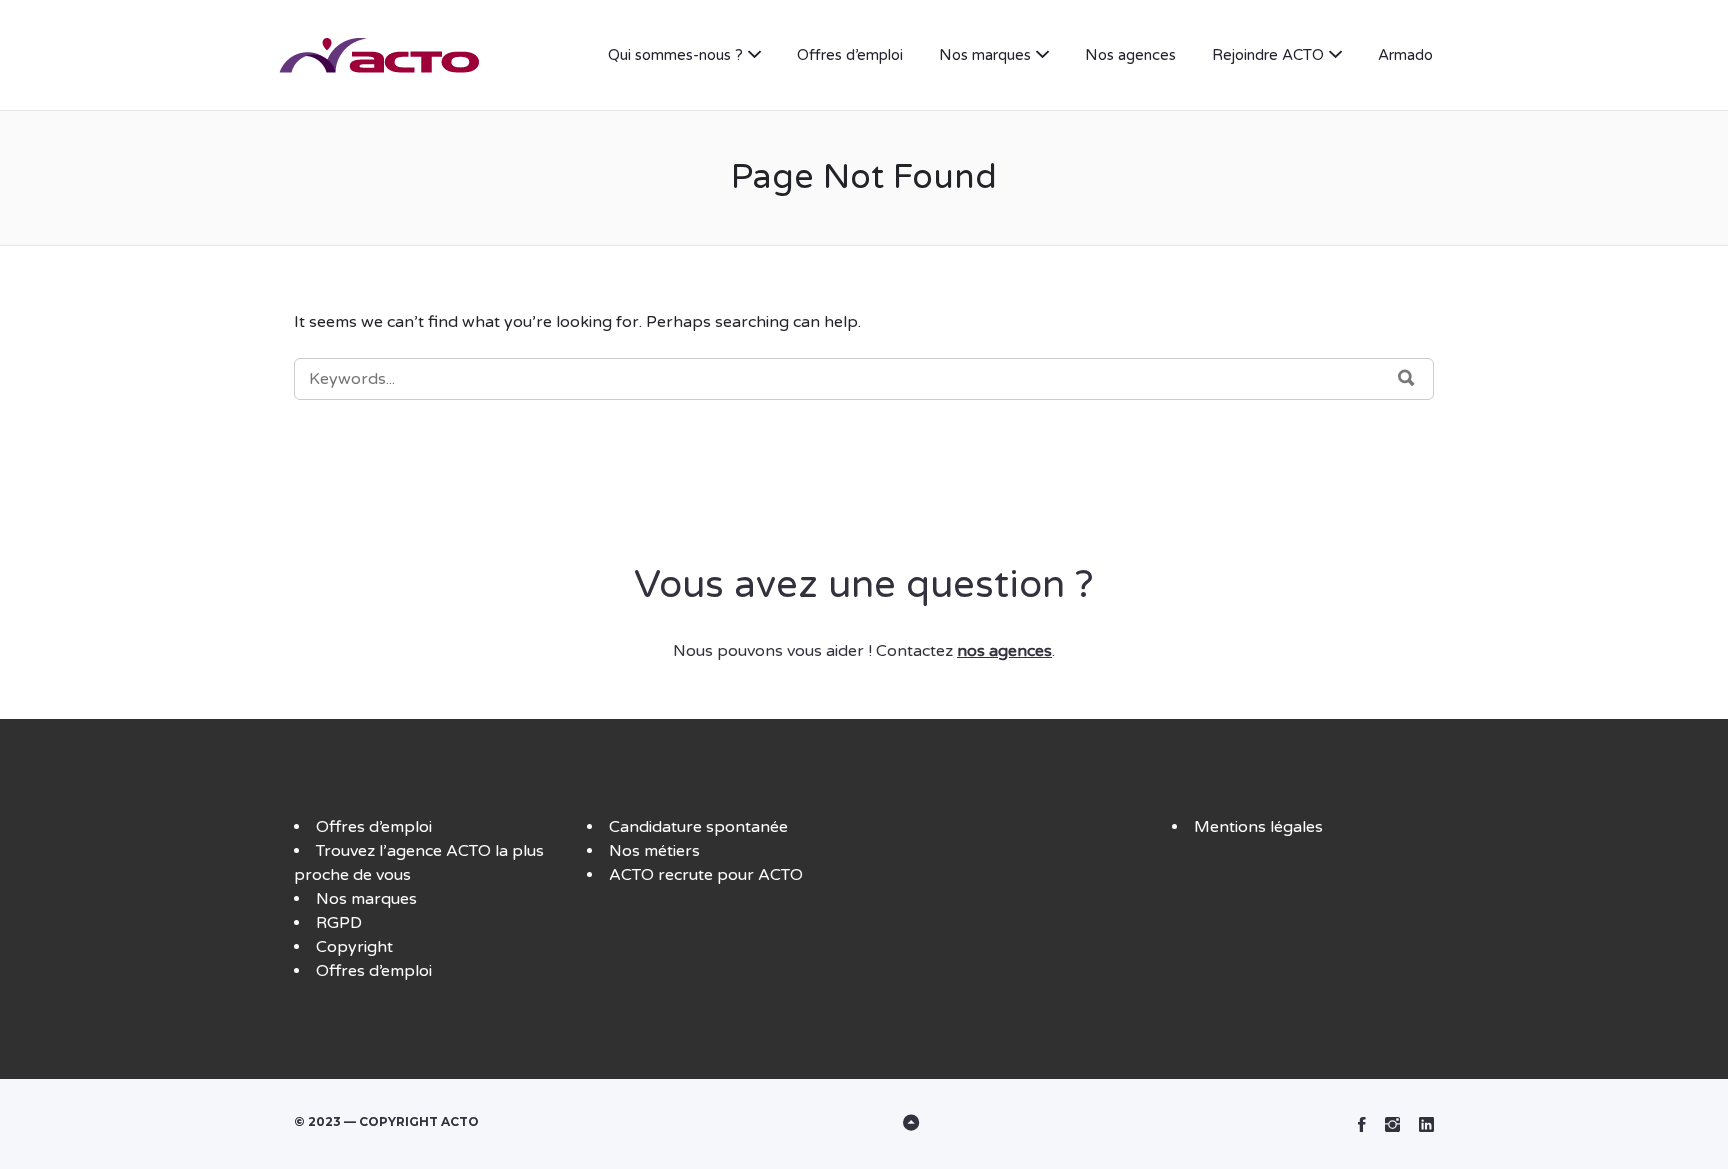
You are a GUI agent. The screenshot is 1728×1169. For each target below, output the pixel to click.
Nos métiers (654, 851)
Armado (1405, 55)
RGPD (339, 923)
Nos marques (985, 55)
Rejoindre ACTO (1268, 55)
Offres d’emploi (850, 55)
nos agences (1004, 651)
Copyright (354, 947)
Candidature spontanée (698, 827)
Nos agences (1130, 55)
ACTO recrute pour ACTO (706, 875)
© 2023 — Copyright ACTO (386, 1121)
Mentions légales (1258, 827)
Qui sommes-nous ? (675, 55)
